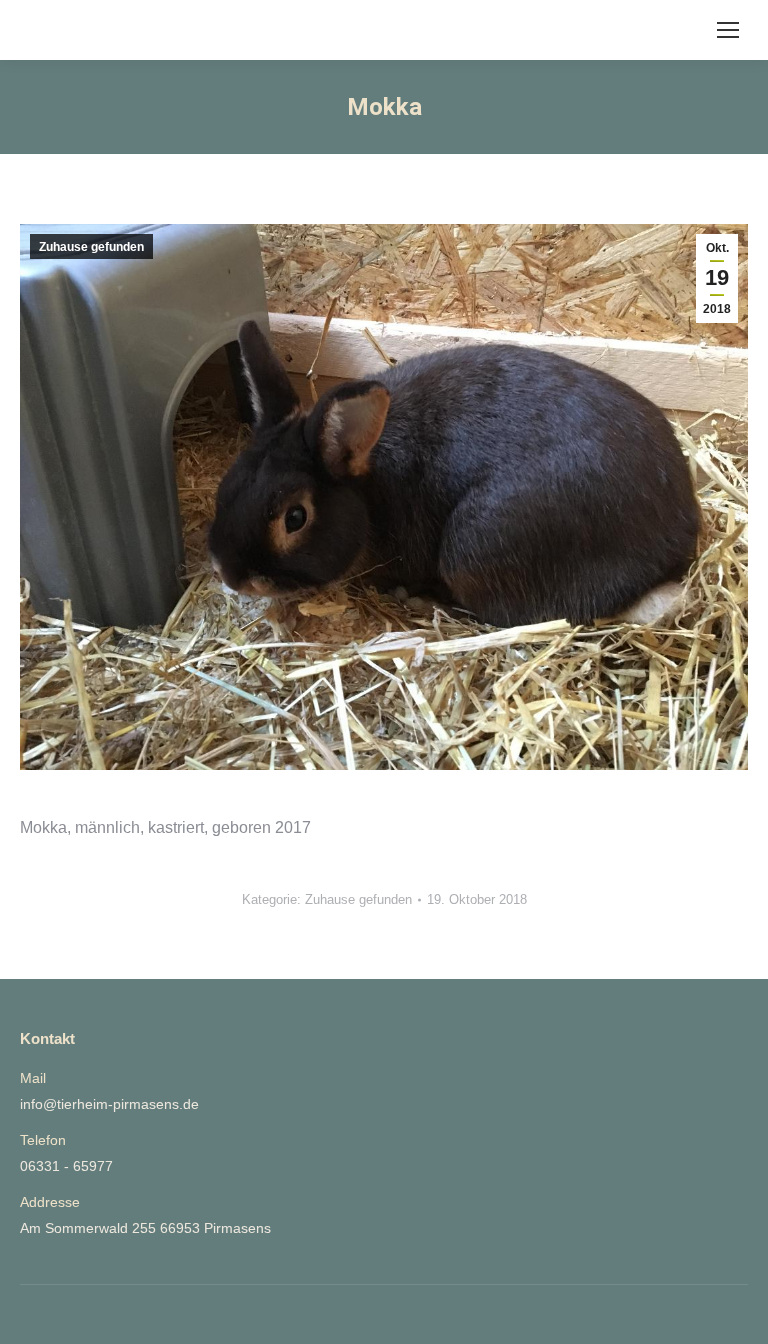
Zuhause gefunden (91, 247)
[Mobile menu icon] (728, 30)
